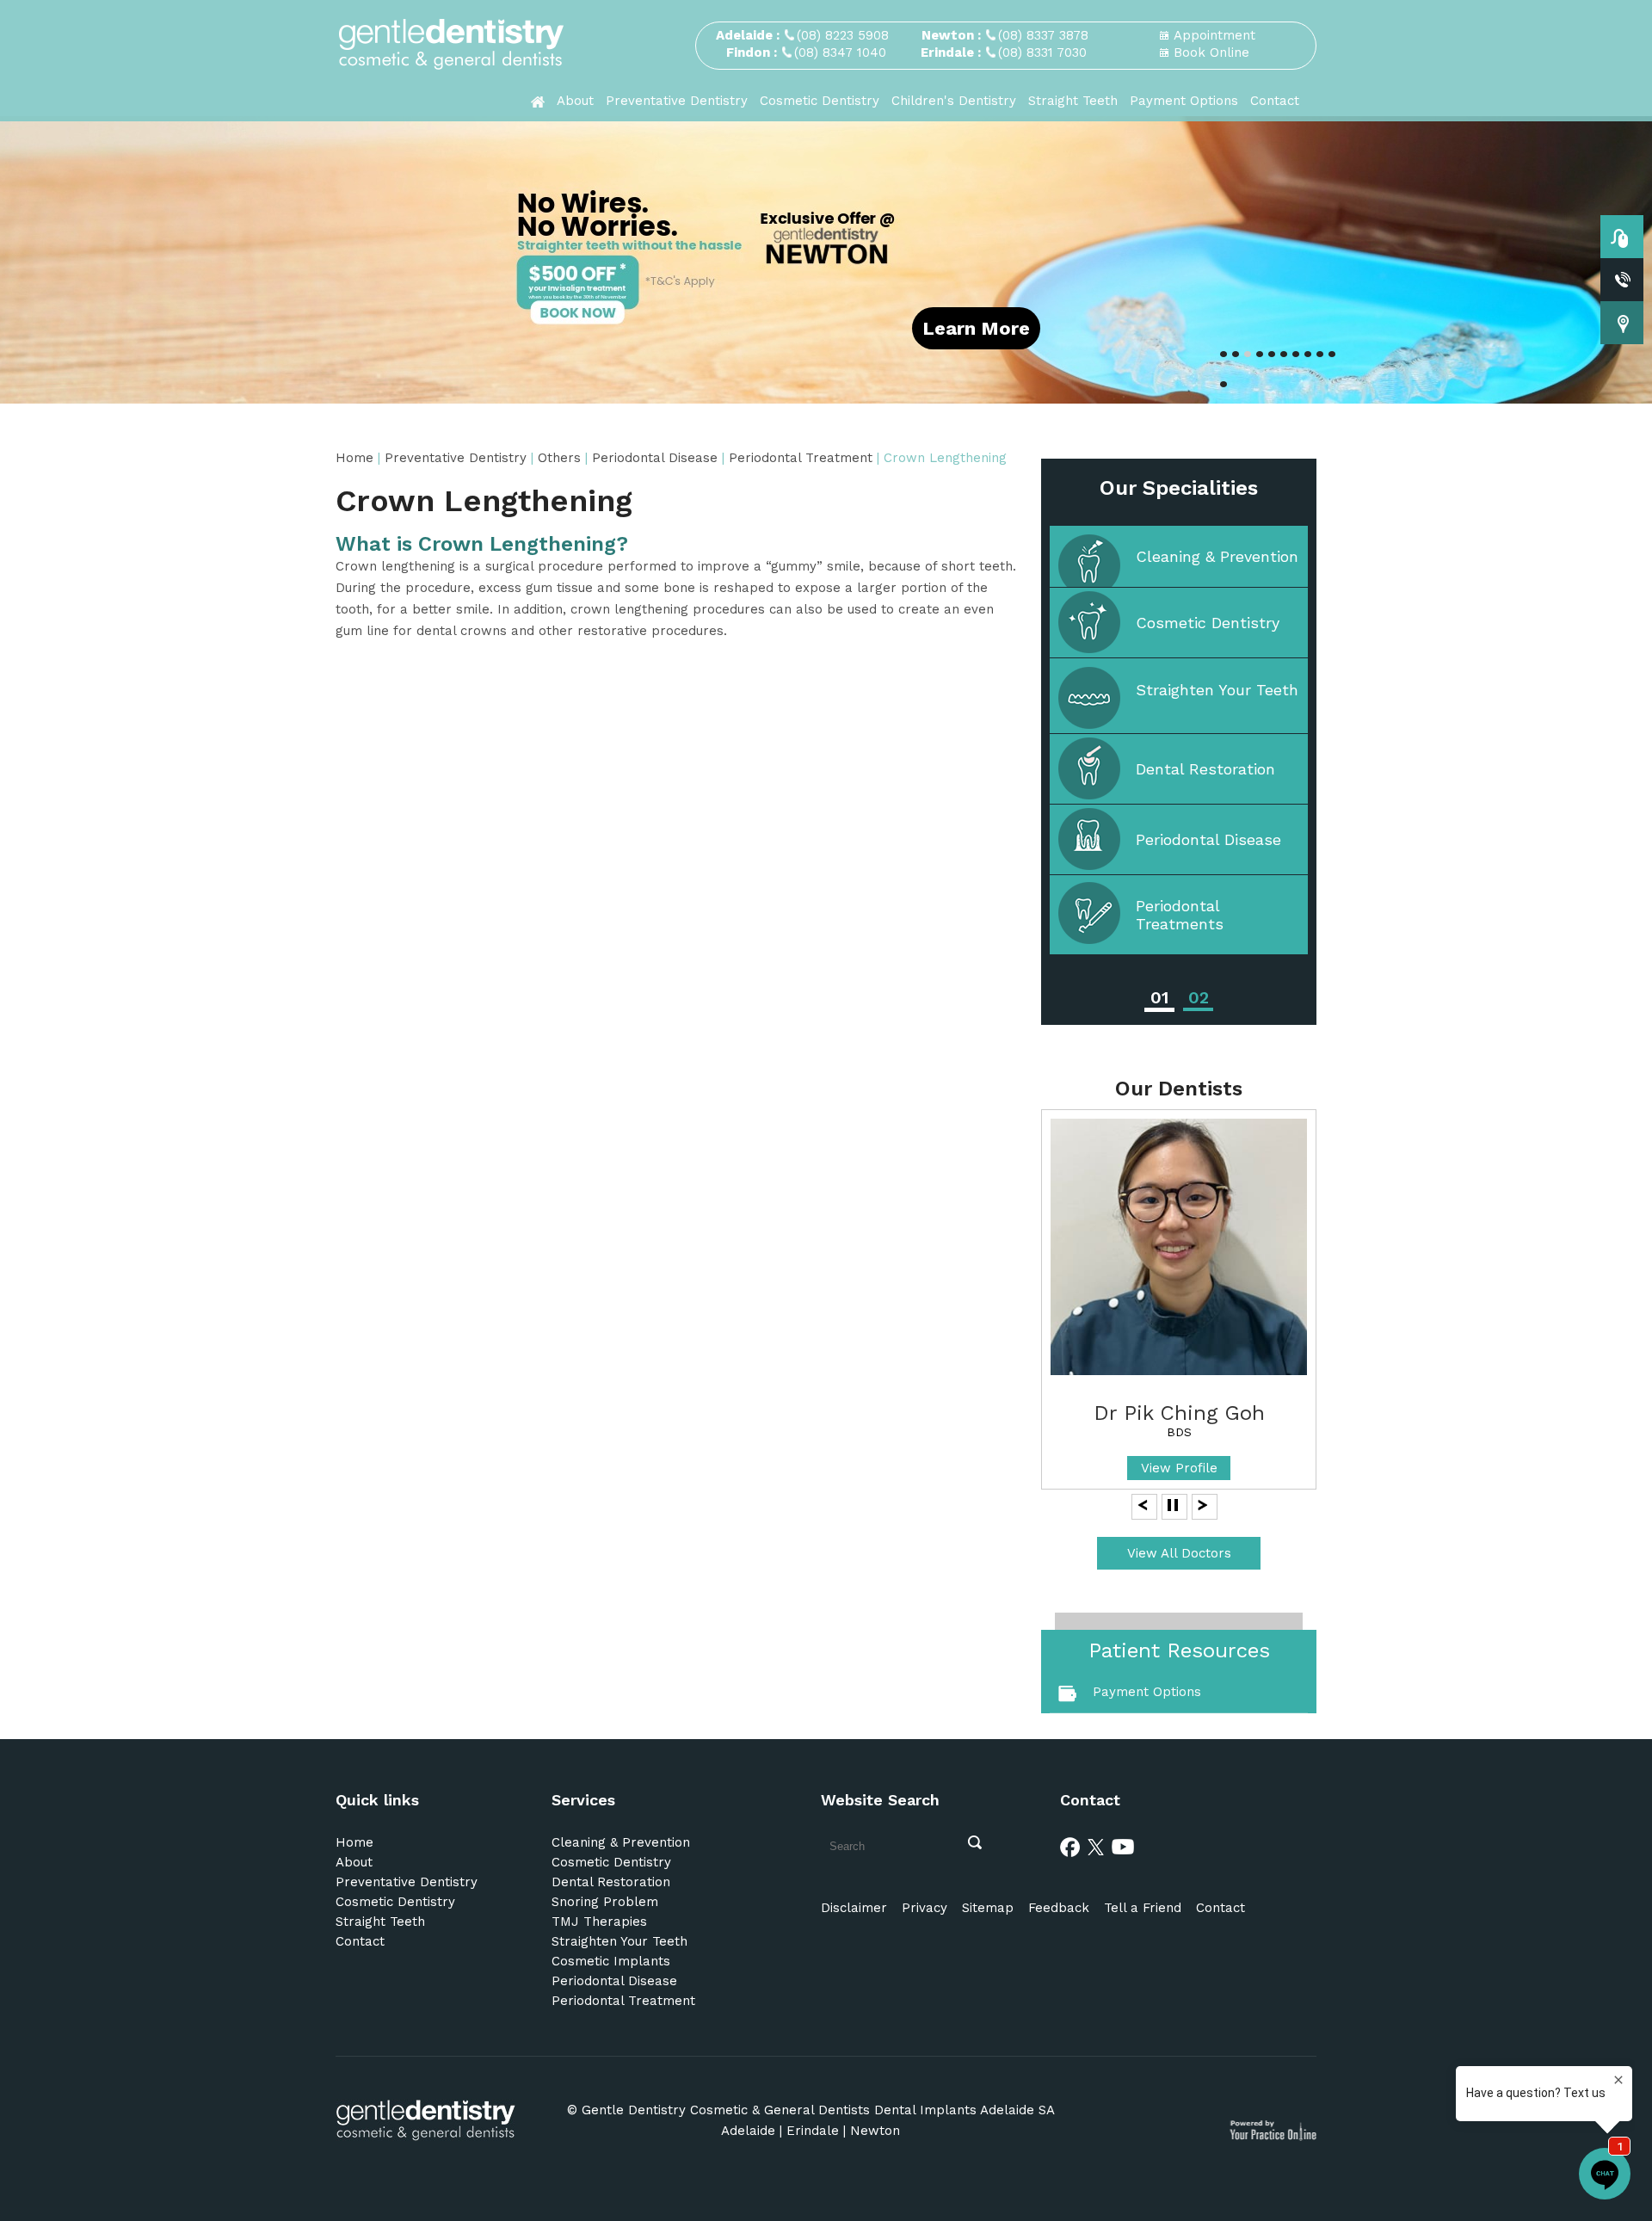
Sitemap (988, 1908)
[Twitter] (1096, 1846)
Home (354, 458)
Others (559, 458)
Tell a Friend (1143, 1908)
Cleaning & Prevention (1217, 556)
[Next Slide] (1203, 1504)
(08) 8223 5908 (843, 35)
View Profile (1179, 1468)
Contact (1275, 101)
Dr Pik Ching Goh (1179, 1413)
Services (583, 1800)
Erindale (813, 2131)
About (575, 101)
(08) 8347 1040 (840, 52)
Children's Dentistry (954, 101)
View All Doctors (1179, 1553)
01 (1159, 997)
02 (1199, 997)
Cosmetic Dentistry (820, 101)
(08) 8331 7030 (1042, 52)
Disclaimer (854, 1908)
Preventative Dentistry (677, 101)
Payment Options (1184, 101)
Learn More (976, 328)
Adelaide (748, 2131)
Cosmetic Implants (611, 1961)
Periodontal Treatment (801, 458)
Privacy (925, 1908)
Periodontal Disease (657, 458)
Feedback (1059, 1908)
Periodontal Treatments (1180, 915)
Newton (875, 2131)
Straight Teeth (1073, 101)
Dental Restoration (1205, 769)
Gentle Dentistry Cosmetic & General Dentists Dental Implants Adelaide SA (818, 2110)
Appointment (1214, 35)
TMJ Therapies (599, 1922)
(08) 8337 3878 (1043, 35)
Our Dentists (1179, 1089)
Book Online (1211, 52)
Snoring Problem (605, 1902)
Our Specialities (1179, 488)
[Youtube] (1123, 1846)
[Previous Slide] (1143, 1504)
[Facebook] (1070, 1846)
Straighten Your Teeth (1217, 690)
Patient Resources (1179, 1650)
